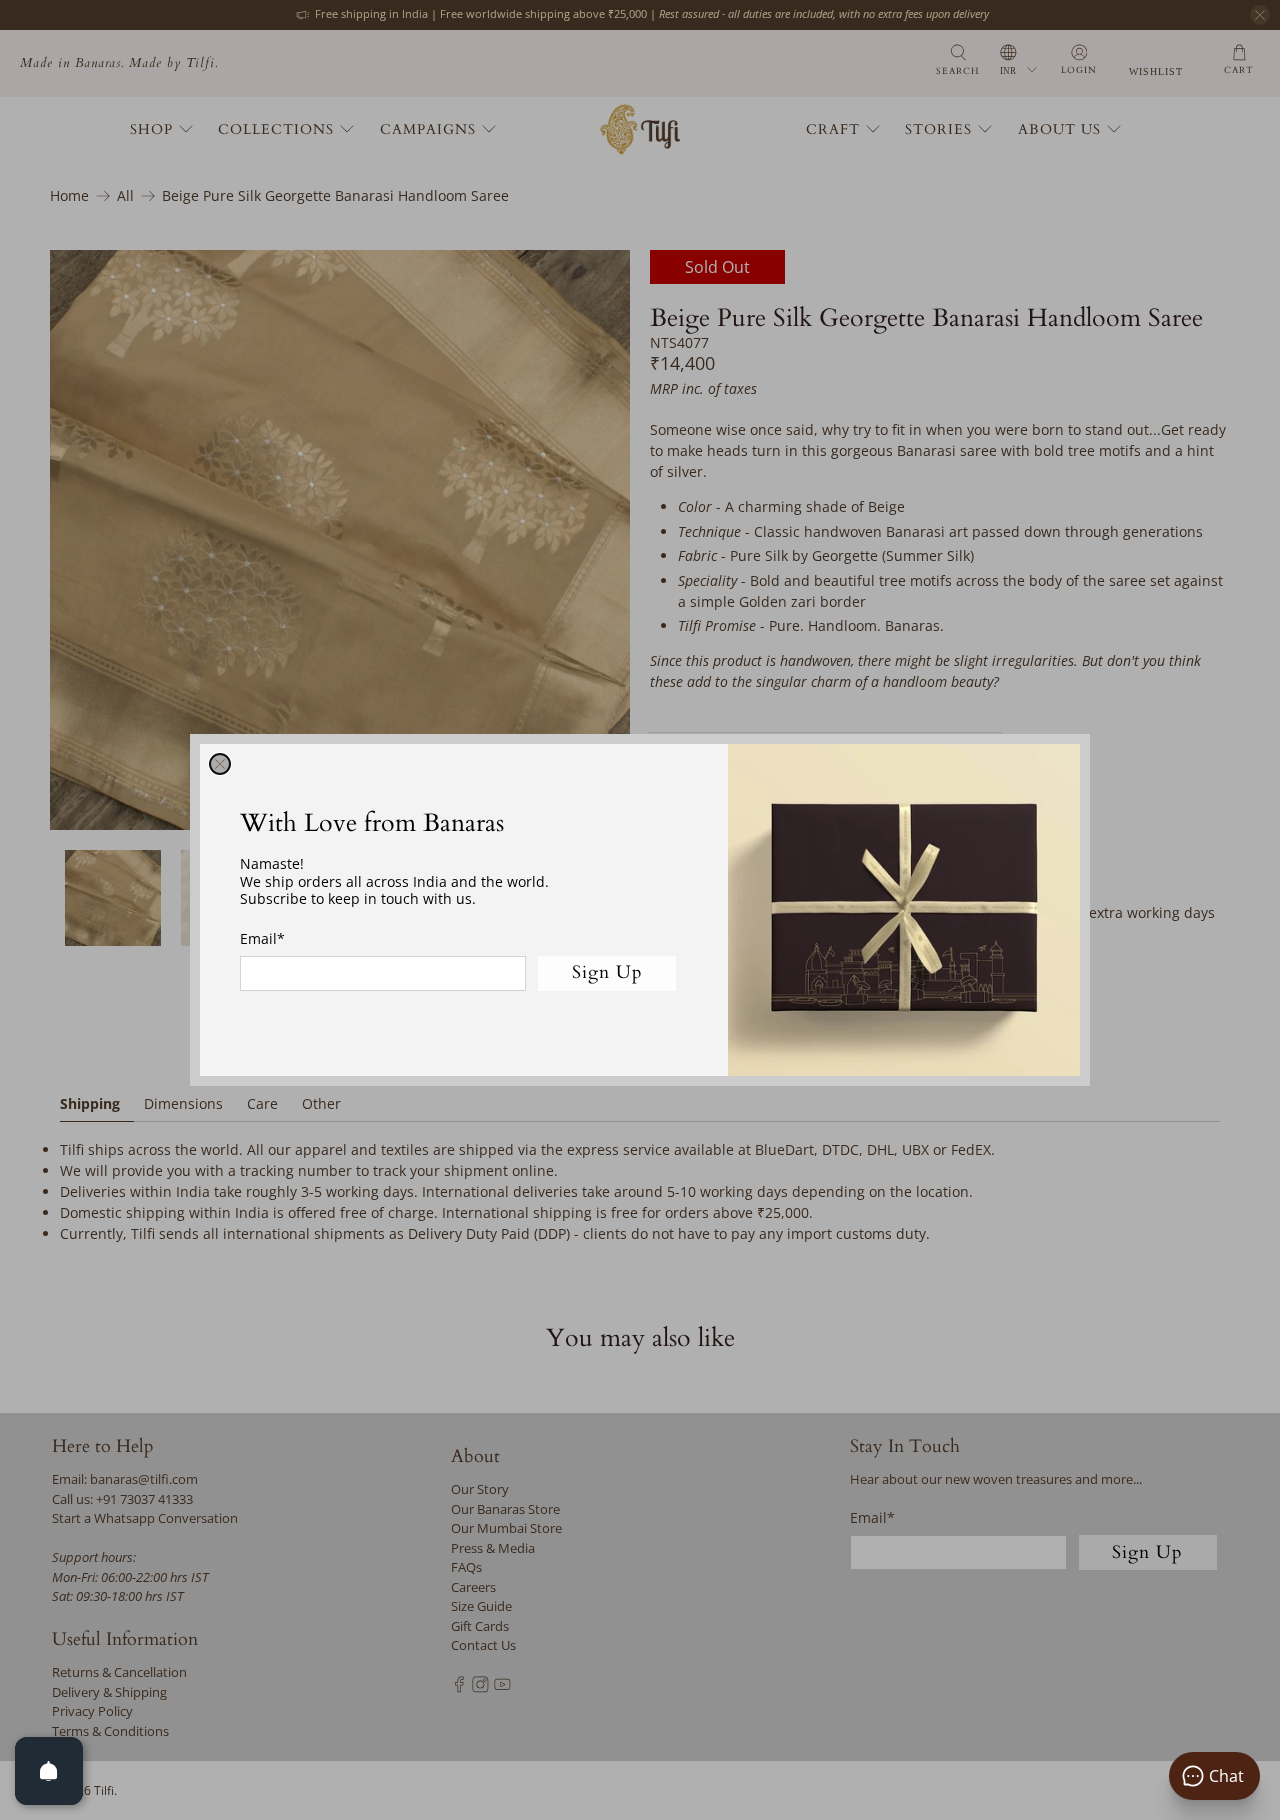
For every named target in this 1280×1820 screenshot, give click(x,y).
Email (262, 938)
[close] (220, 764)
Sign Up (607, 972)
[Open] (49, 1771)
